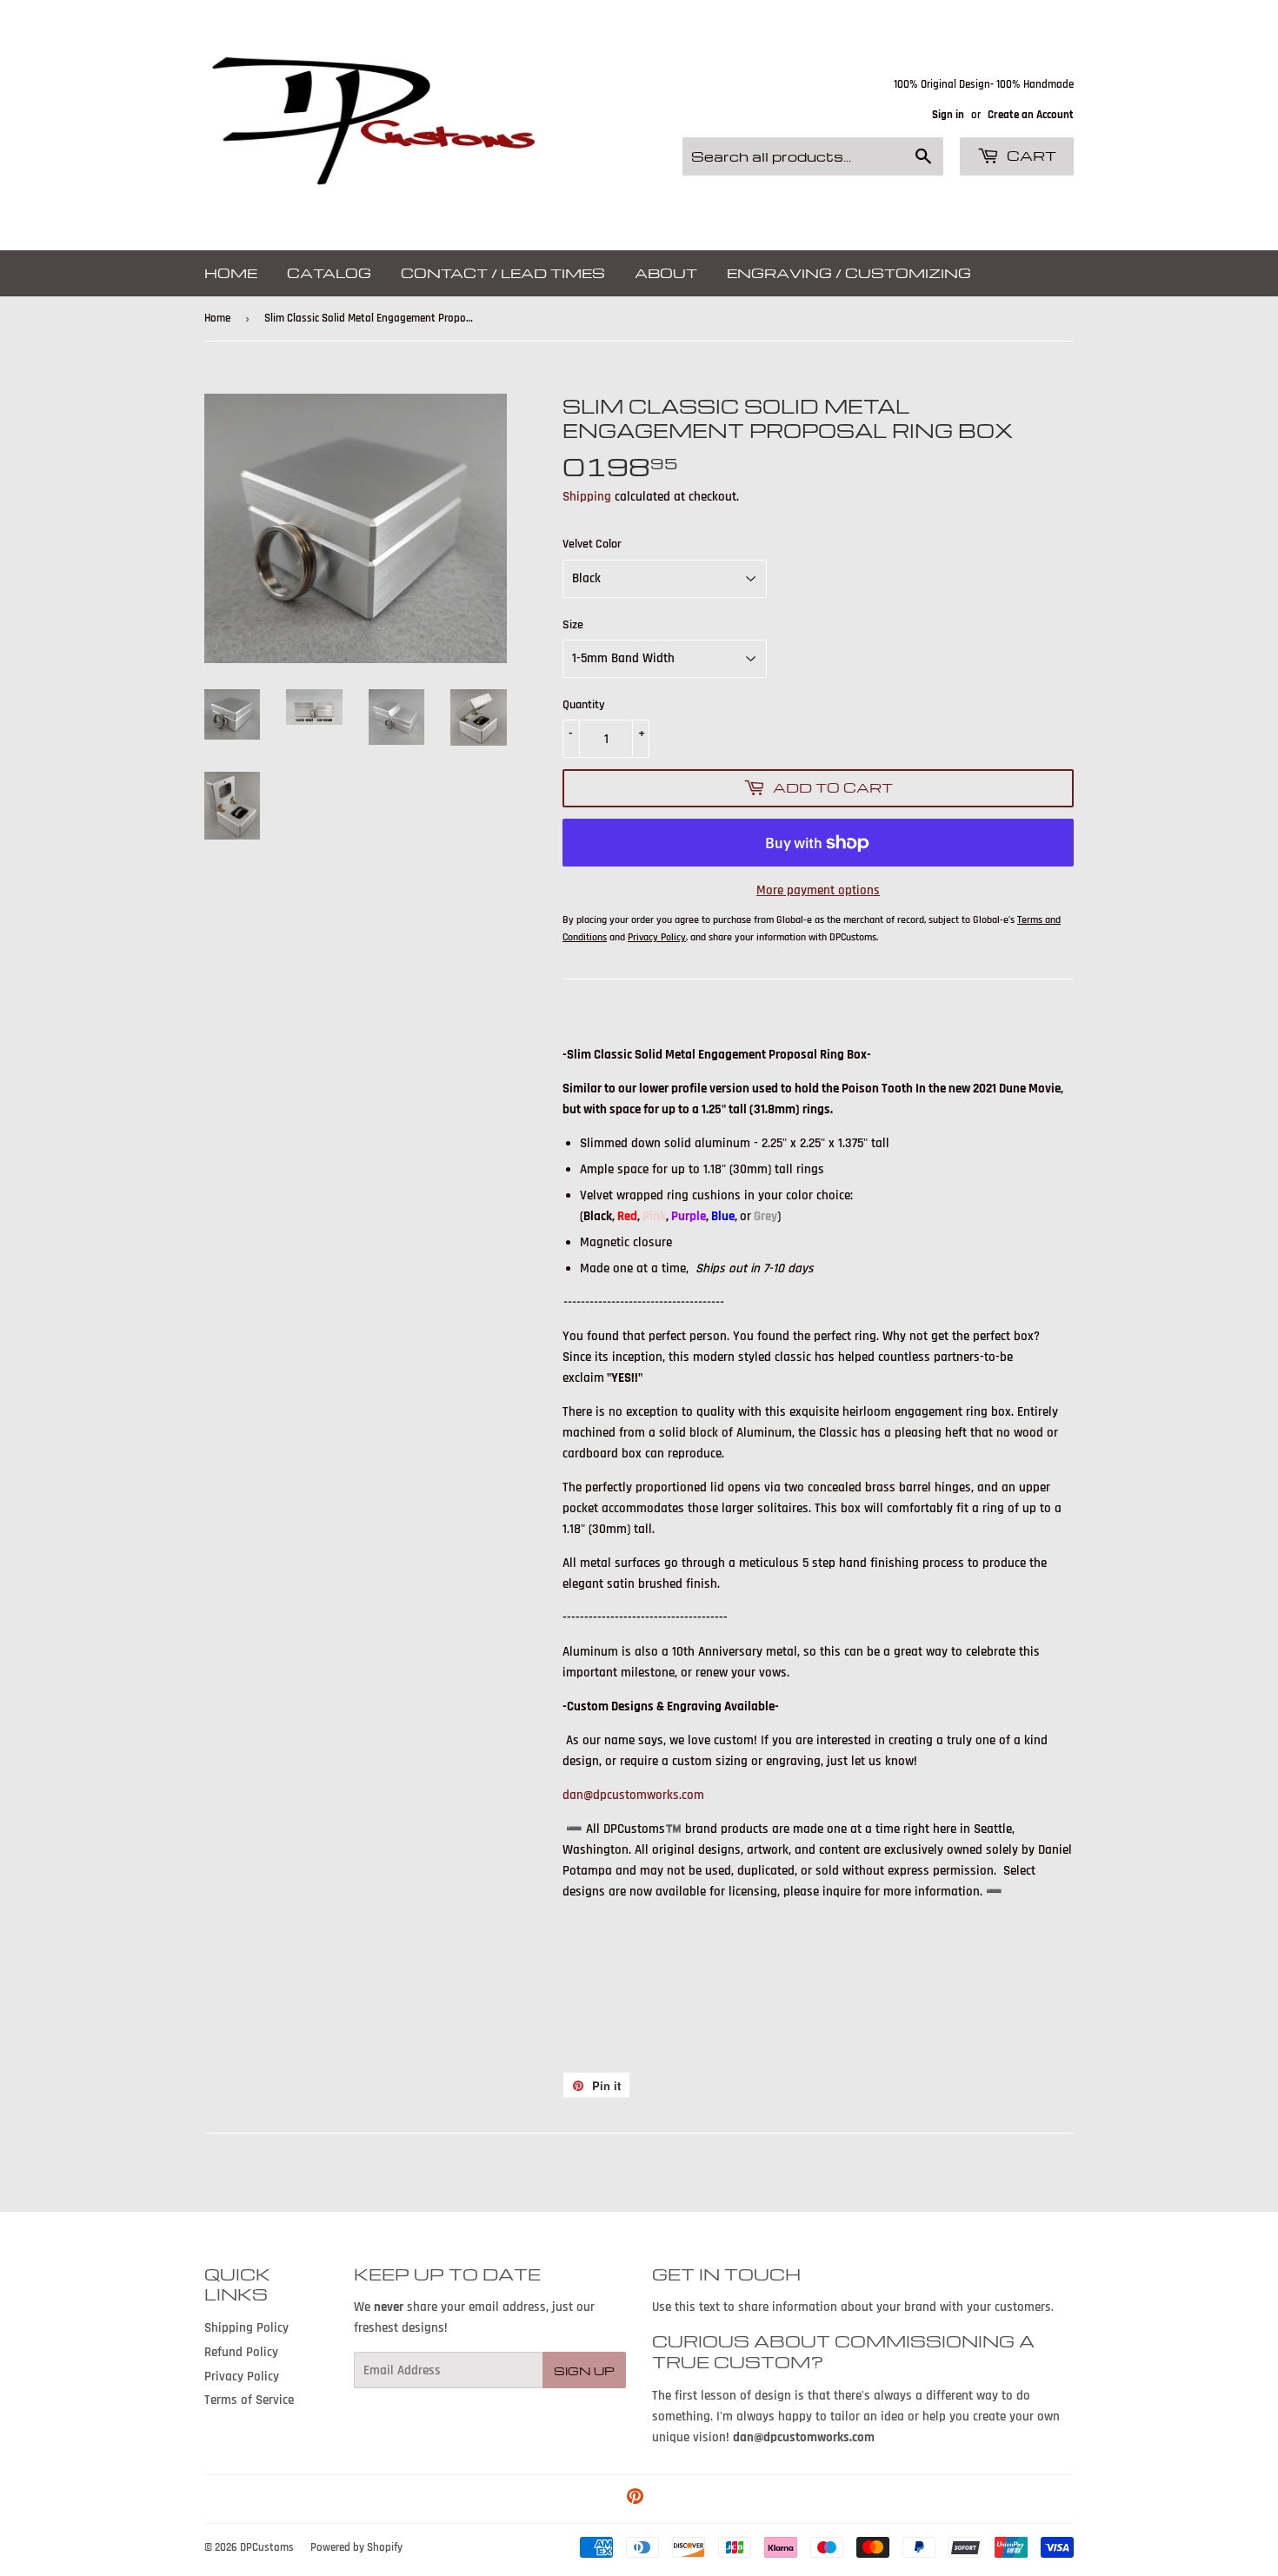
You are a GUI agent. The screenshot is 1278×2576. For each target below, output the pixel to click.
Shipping (587, 497)
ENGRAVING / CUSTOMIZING (849, 273)
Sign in (948, 115)
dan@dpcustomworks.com (633, 1795)
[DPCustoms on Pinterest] (635, 2499)
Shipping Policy (246, 2328)
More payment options (818, 890)
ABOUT (666, 273)
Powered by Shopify (356, 2547)
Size (573, 625)
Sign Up (584, 2370)
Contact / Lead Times (503, 273)
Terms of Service (249, 2400)
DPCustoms (267, 2547)
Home (231, 273)
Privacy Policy (242, 2377)
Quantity (584, 705)
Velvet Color (592, 544)
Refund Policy (241, 2352)
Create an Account (1031, 115)
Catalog (329, 273)
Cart (1030, 156)
